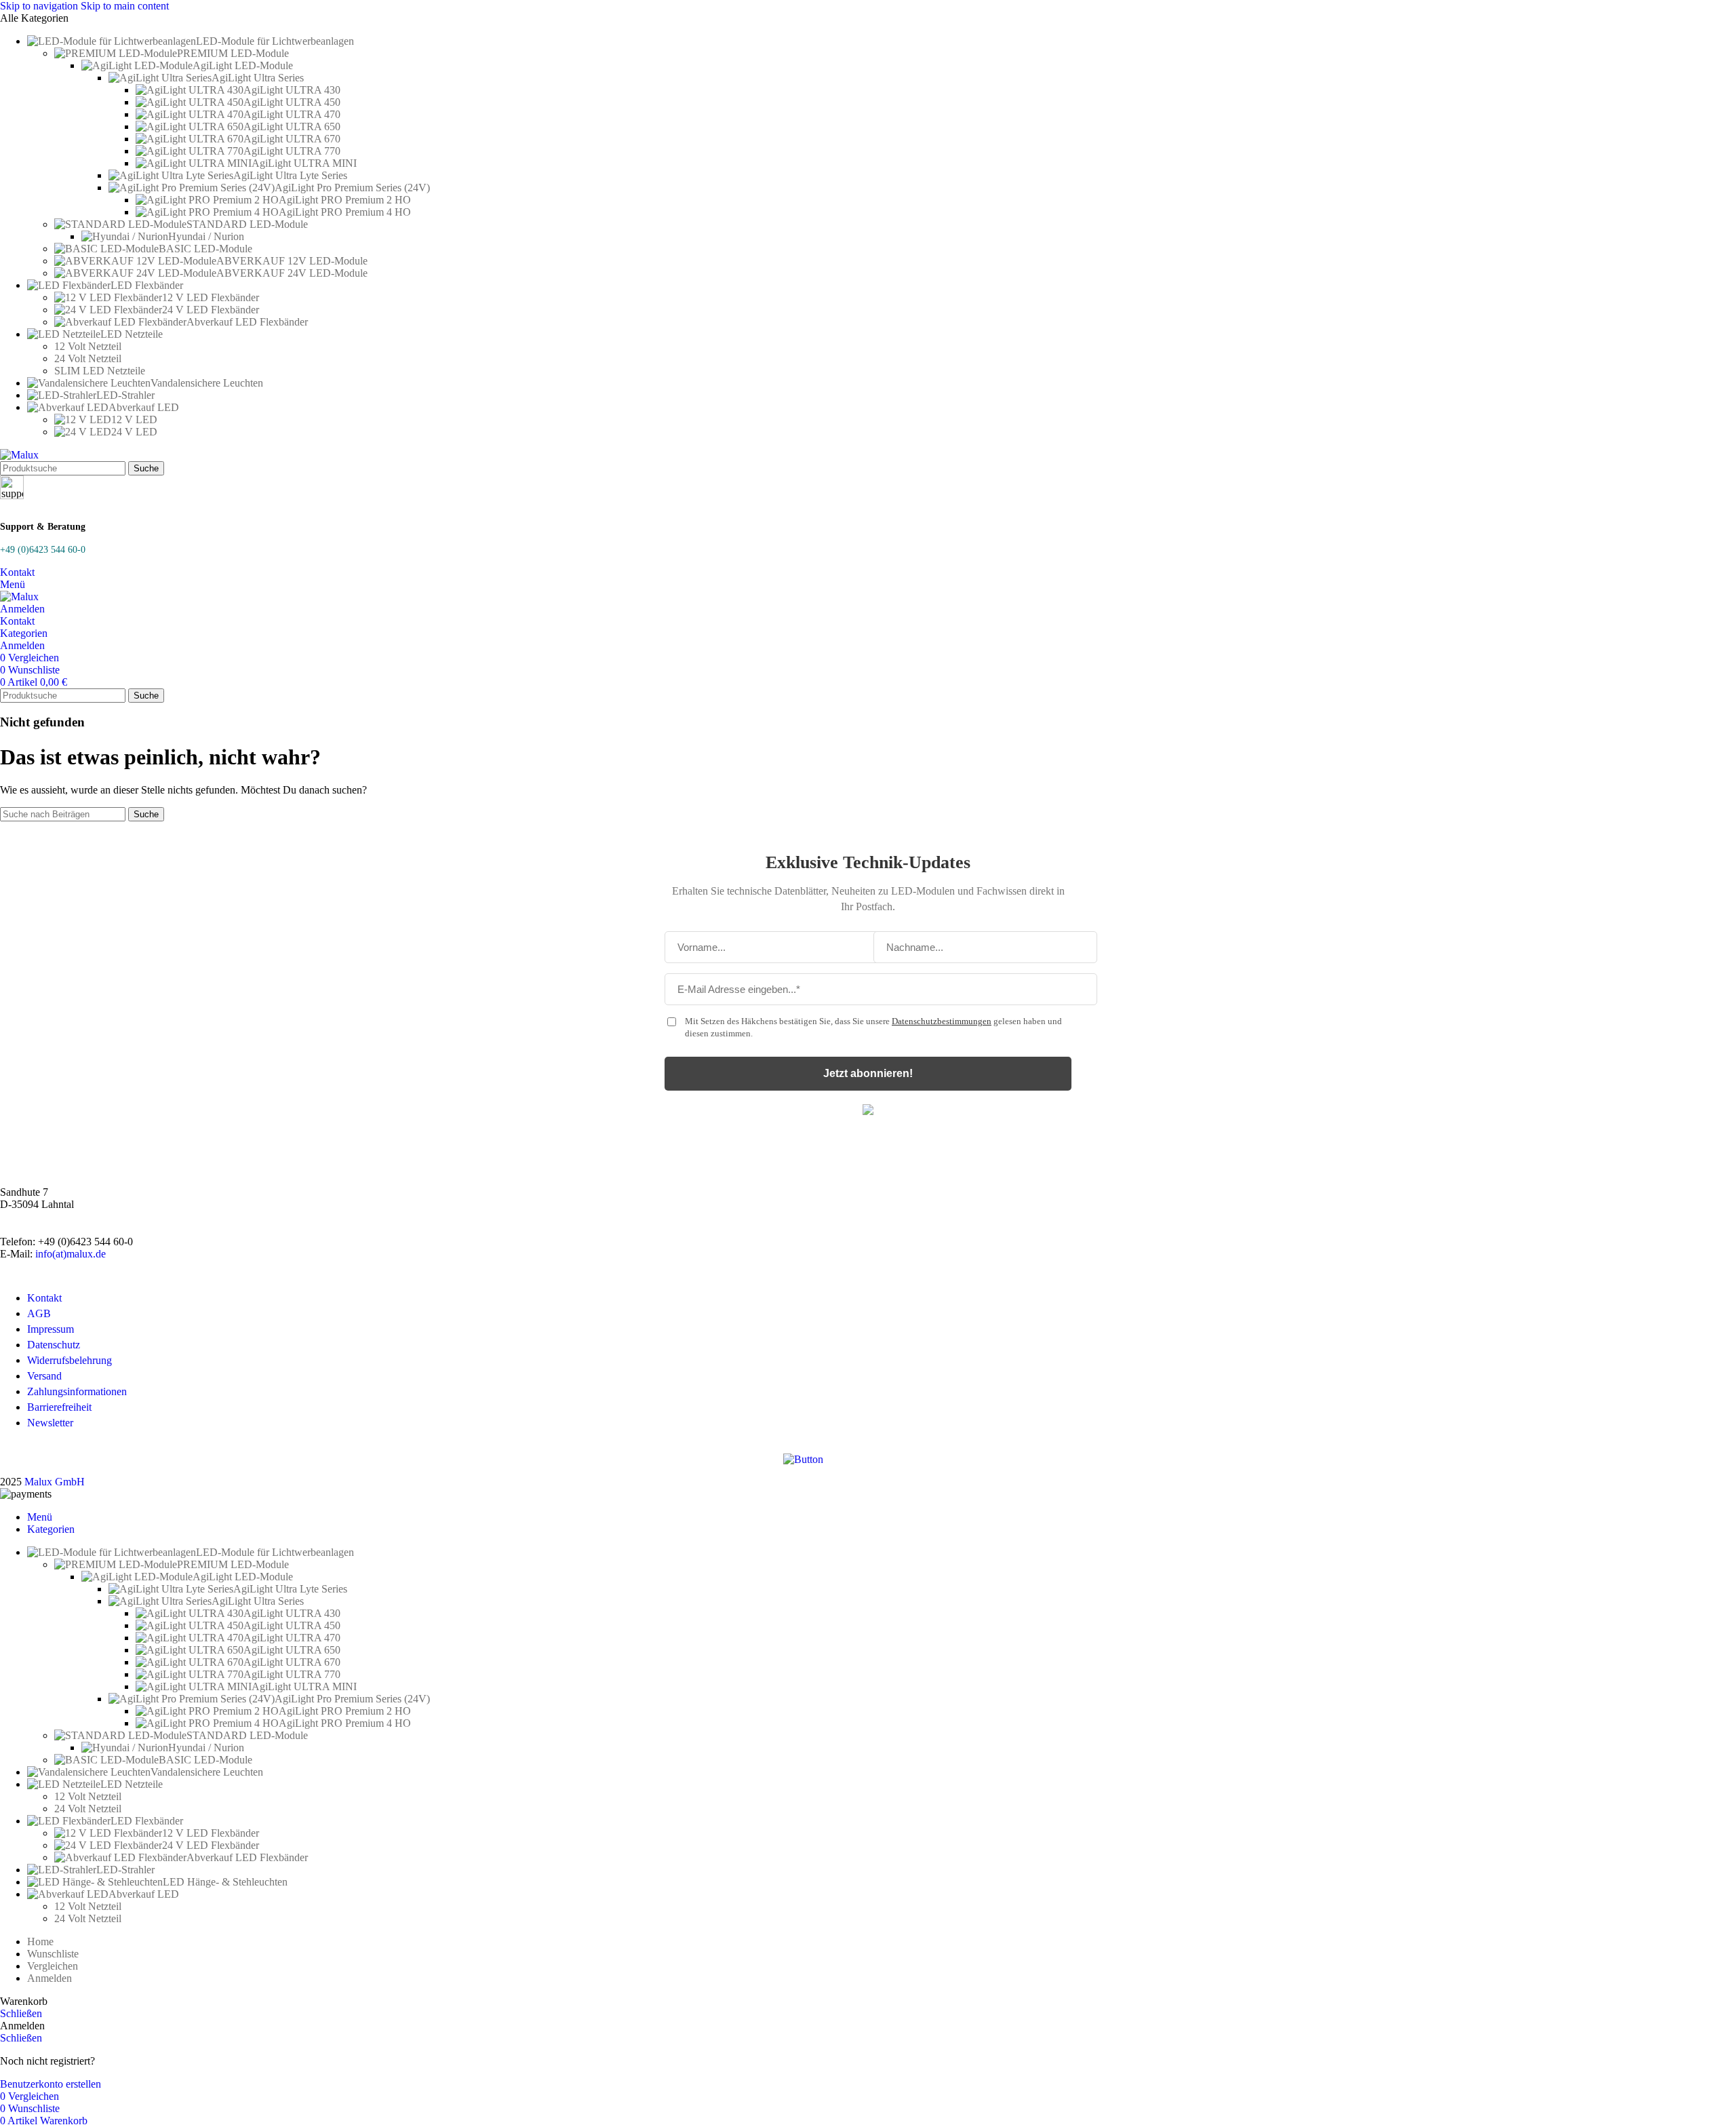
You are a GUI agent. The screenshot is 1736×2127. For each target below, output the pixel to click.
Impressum (51, 1329)
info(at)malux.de (71, 1254)
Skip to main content (125, 6)
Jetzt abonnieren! (868, 1073)
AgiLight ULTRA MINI (304, 163)
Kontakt (17, 572)
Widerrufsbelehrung (70, 1360)
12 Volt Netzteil (88, 346)
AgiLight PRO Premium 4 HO (345, 212)
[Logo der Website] (19, 455)
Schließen (21, 2013)
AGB (39, 1313)
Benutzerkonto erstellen (51, 2084)
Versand (44, 1376)
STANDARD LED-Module (247, 224)
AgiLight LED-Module (243, 65)
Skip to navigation (40, 6)
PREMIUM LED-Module (233, 53)
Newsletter (50, 1423)
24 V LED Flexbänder (211, 310)
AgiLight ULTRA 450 (292, 102)
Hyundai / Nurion (206, 236)
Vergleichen (53, 1966)
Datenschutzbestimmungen (942, 1021)
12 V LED (134, 419)
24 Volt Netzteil (88, 358)
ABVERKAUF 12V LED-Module (292, 261)
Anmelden (50, 1978)
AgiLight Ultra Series (258, 78)
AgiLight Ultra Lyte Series (290, 175)
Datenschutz (54, 1345)
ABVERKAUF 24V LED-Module (292, 273)
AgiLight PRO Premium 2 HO (345, 200)
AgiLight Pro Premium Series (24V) (352, 188)
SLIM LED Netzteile (100, 371)
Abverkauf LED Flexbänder (247, 322)
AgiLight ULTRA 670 (292, 139)
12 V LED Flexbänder (211, 297)
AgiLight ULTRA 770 (292, 151)
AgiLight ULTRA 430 (292, 90)
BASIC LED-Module (205, 249)
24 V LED (134, 432)
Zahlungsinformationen (77, 1391)
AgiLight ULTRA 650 (292, 126)
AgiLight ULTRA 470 (292, 114)
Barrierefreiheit (59, 1407)
